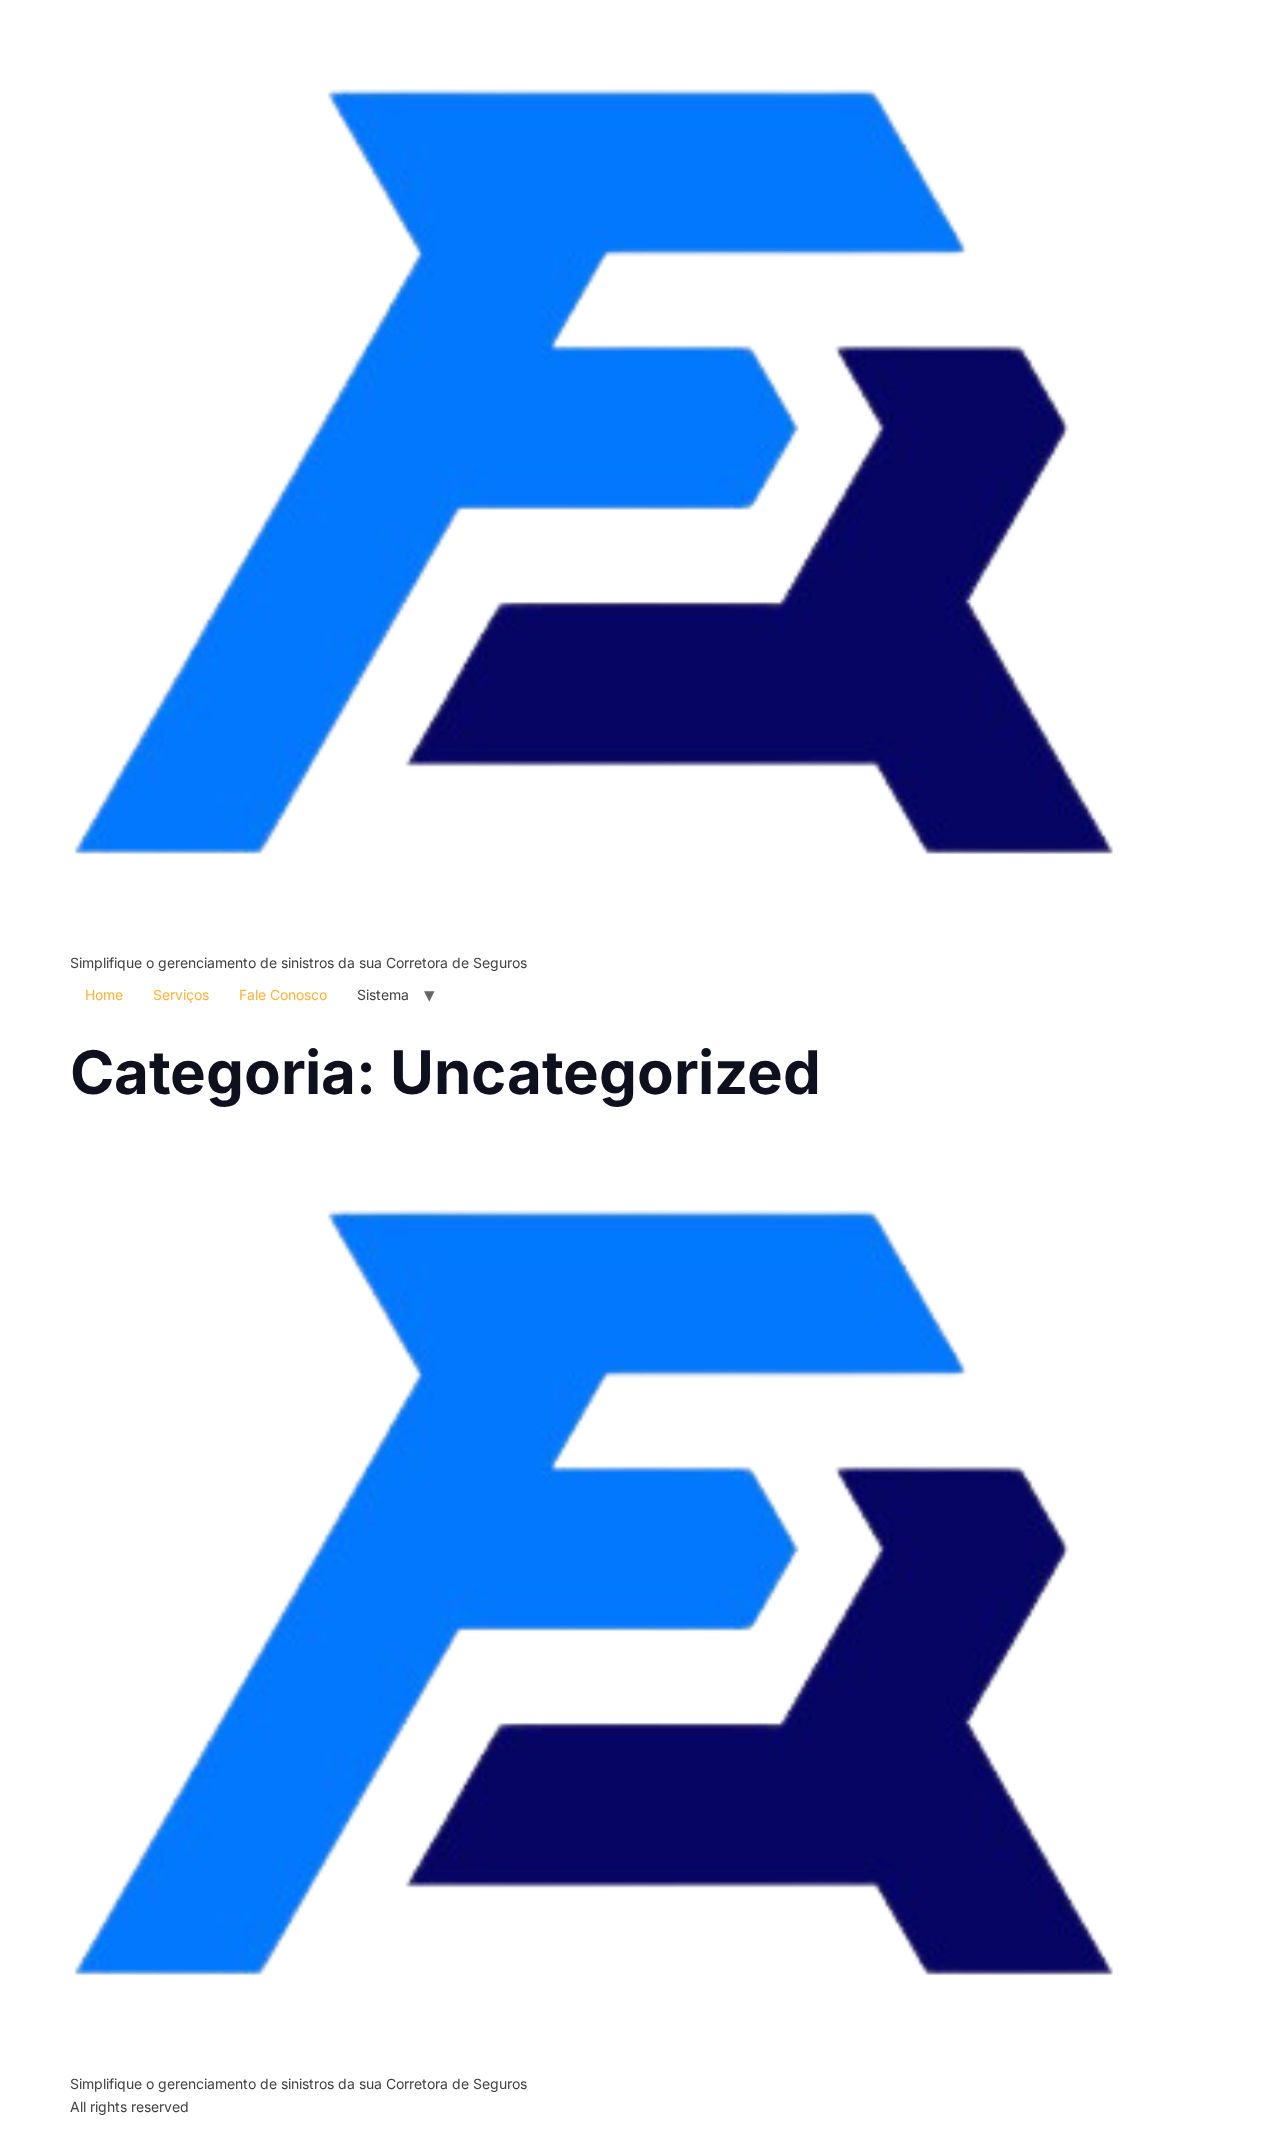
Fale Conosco (283, 994)
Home (104, 994)
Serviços (181, 994)
